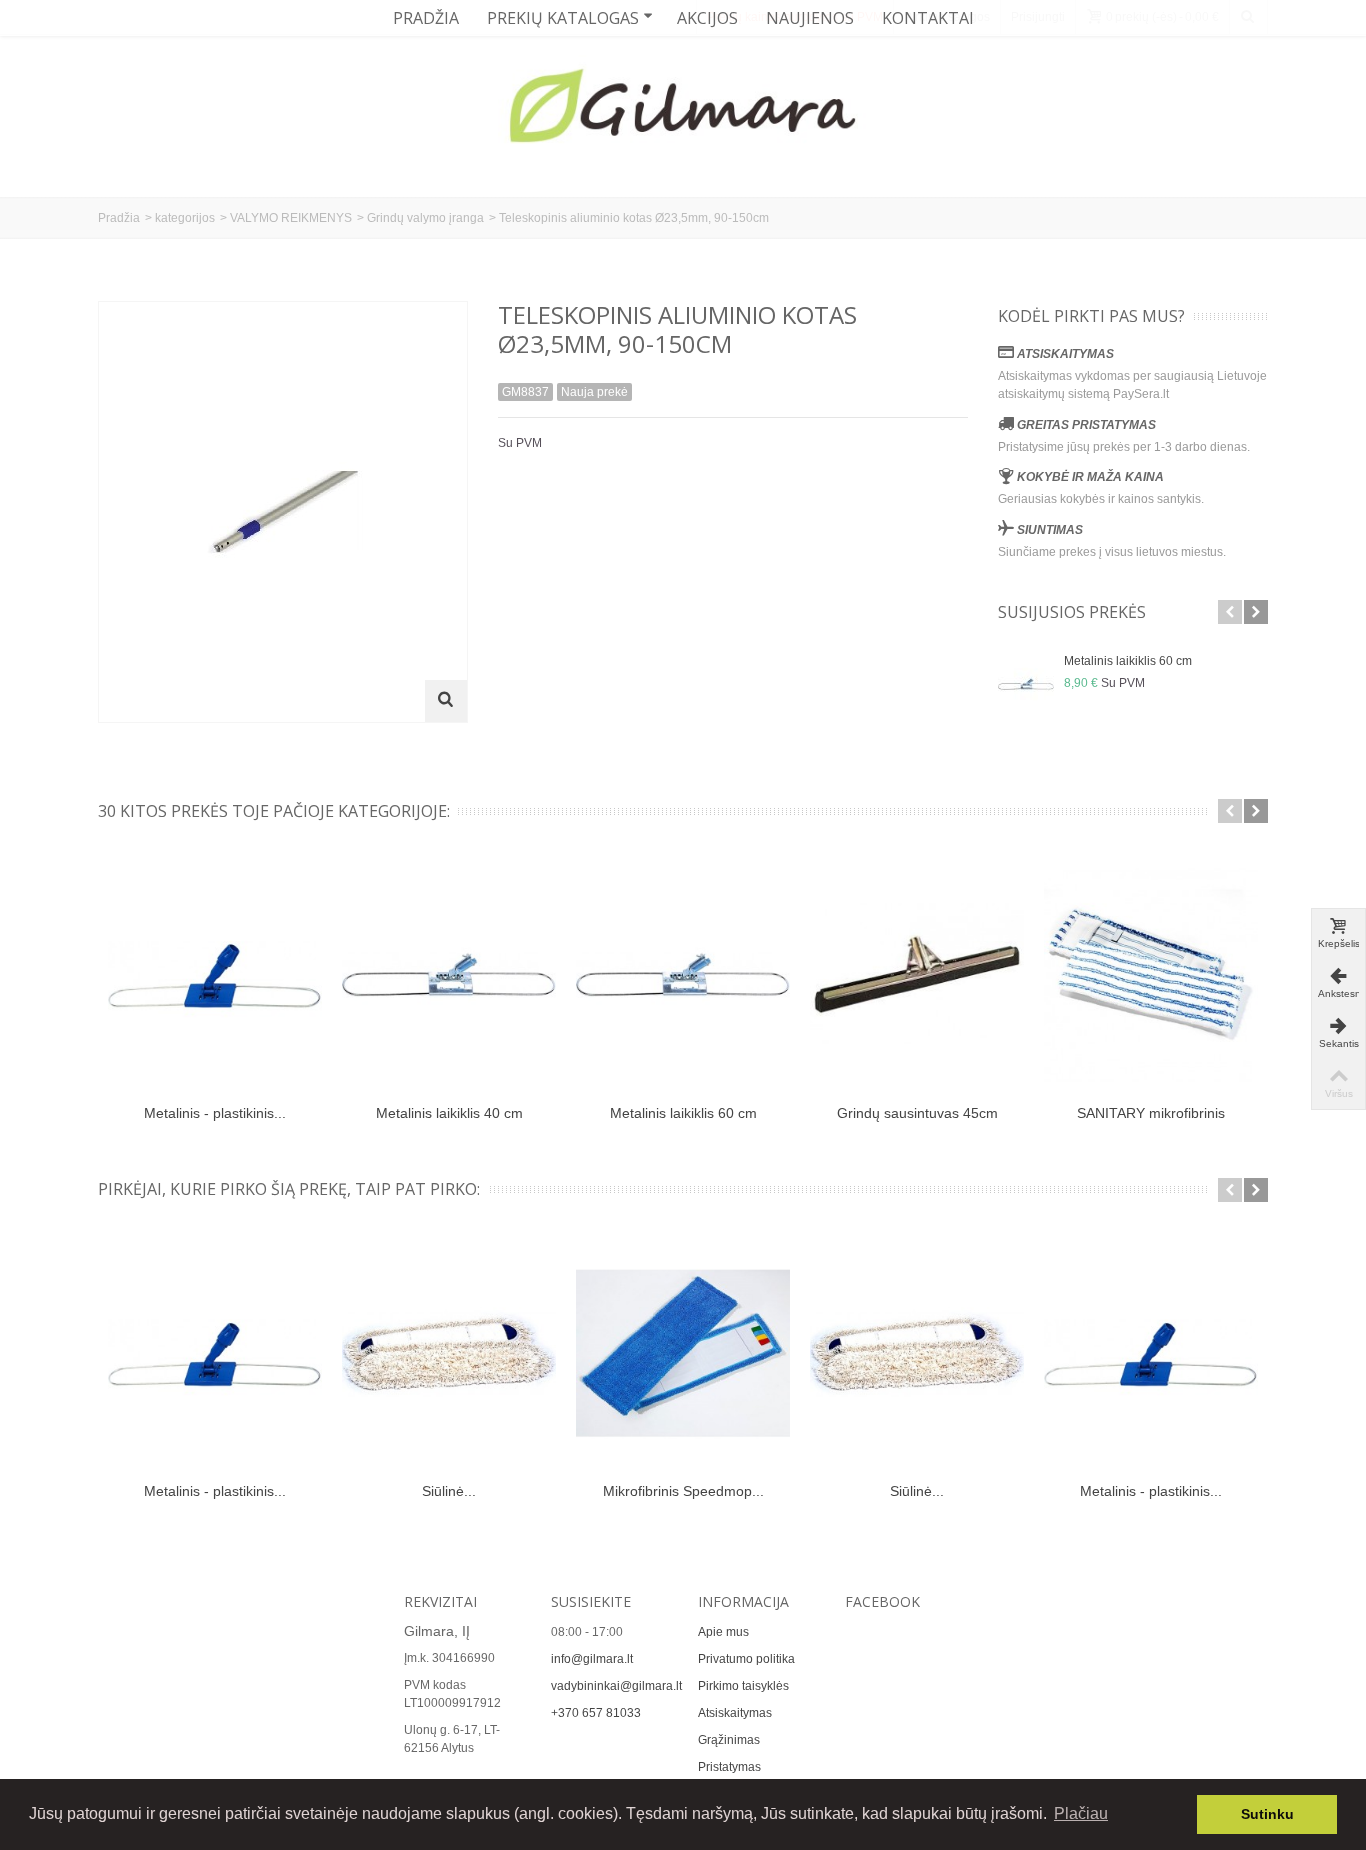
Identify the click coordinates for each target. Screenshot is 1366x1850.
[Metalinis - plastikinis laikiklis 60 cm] (215, 975)
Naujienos (810, 18)
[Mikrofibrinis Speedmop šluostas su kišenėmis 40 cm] (683, 1354)
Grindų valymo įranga (425, 218)
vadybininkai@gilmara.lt (616, 1686)
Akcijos (707, 18)
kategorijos (185, 218)
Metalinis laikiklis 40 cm (449, 1113)
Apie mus (723, 1632)
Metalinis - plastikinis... (215, 1113)
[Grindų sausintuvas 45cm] (917, 975)
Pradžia (426, 18)
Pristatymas (729, 1767)
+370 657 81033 (596, 1713)
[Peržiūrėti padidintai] (446, 701)
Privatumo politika (746, 1659)
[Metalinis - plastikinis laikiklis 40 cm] (215, 1354)
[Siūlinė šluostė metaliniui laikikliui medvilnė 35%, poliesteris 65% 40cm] (917, 1354)
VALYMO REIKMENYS (291, 218)
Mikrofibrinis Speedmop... (683, 1491)
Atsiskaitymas (735, 1713)
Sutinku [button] (1267, 1814)
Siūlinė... (449, 1491)
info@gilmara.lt (592, 1659)
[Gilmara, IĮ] (683, 110)
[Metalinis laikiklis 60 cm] (1026, 684)
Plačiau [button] (1081, 1813)
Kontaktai (928, 18)
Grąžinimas (729, 1740)
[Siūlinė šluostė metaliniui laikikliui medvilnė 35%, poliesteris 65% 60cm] (449, 1354)
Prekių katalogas (563, 18)
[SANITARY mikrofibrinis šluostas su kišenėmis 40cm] (1151, 975)
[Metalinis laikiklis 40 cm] (449, 975)
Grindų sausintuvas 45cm (917, 1113)
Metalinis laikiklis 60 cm (1128, 661)
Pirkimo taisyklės (743, 1686)
